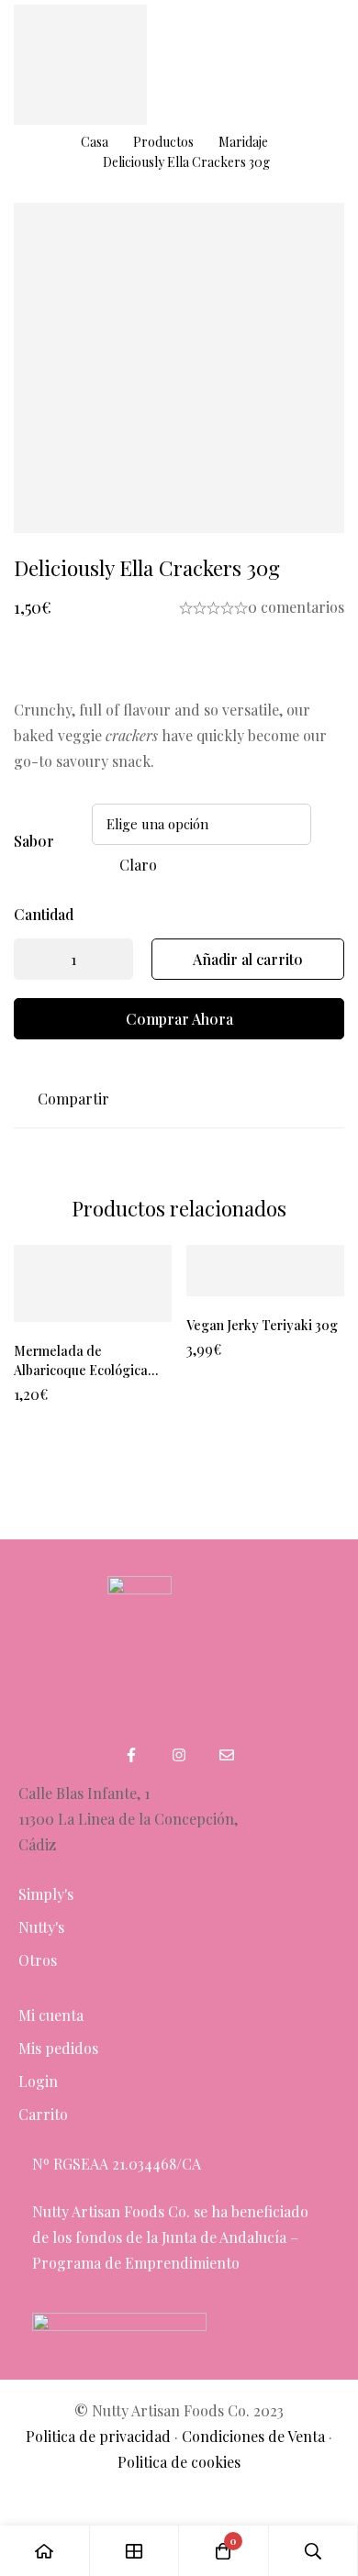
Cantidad (44, 914)
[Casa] (45, 2551)
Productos (163, 142)
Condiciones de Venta (253, 2436)
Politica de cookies (179, 2462)
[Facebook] (131, 1755)
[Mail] (227, 1755)
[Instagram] (179, 1755)
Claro (138, 865)
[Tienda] (135, 2551)
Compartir (73, 1099)
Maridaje (243, 142)
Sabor (34, 841)
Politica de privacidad (98, 2436)
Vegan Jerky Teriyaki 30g (262, 1325)
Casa (95, 142)
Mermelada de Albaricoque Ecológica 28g (81, 1370)
